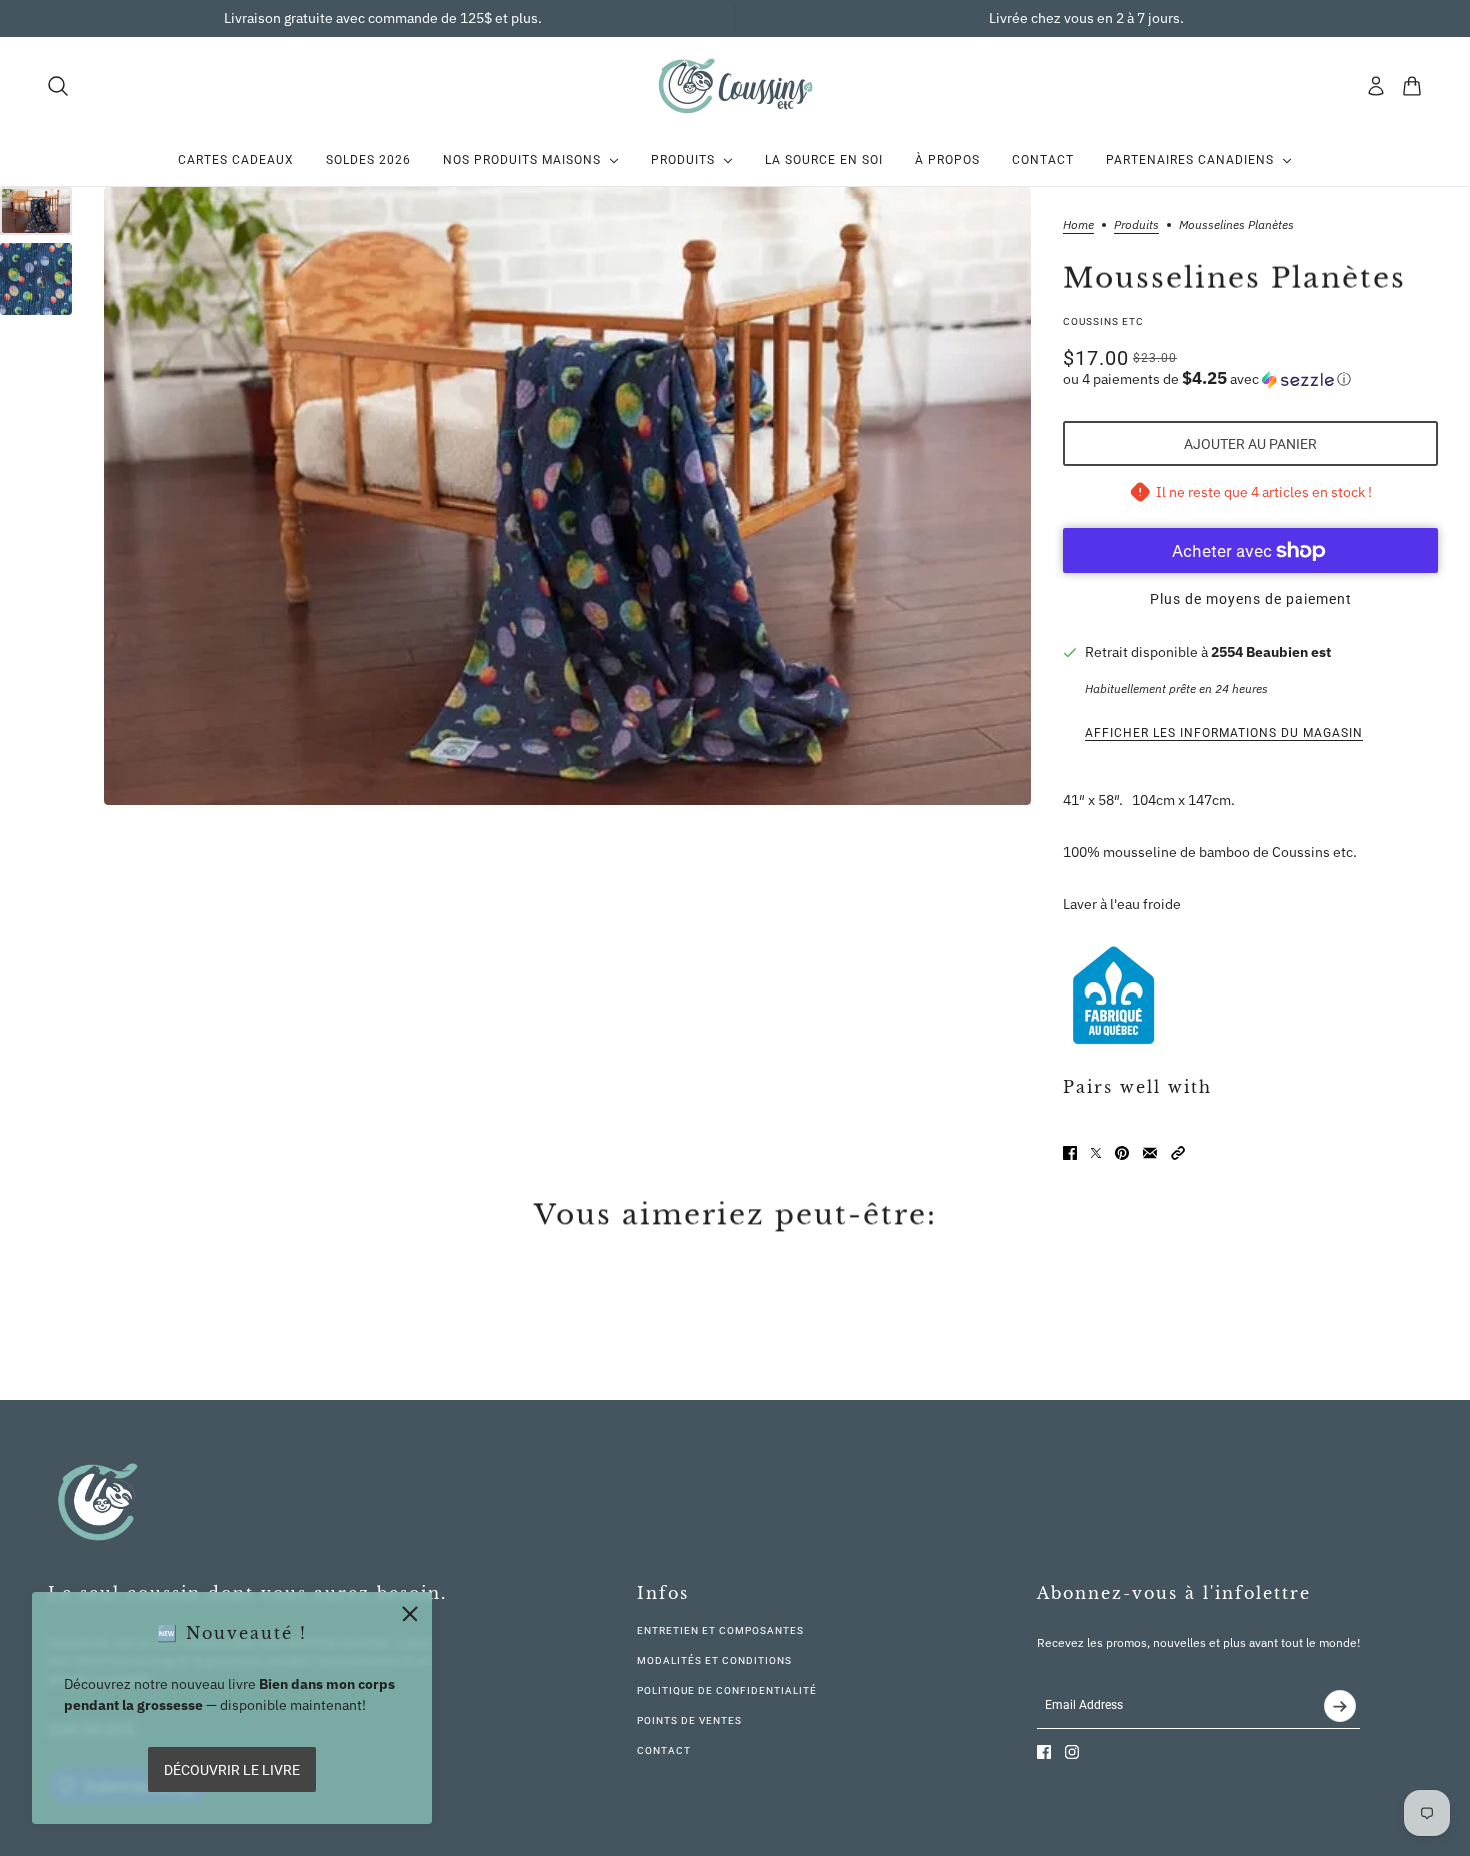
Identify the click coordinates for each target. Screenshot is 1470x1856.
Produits (1136, 225)
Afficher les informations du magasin (1224, 733)
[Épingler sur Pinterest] (1122, 1153)
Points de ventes (689, 1720)
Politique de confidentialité (727, 1690)
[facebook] (1044, 1752)
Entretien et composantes (720, 1630)
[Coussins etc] (735, 85)
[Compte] (1376, 86)
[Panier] (1412, 86)
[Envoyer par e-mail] (1150, 1153)
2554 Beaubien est (1271, 652)
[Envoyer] (1340, 1706)
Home (1078, 225)
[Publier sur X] (1096, 1153)
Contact (664, 1750)
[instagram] (1072, 1752)
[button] (1250, 379)
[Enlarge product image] (567, 496)
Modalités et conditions (714, 1660)
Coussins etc (1103, 321)
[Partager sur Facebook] (1070, 1153)
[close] (410, 1614)
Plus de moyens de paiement (1251, 599)
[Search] (58, 86)
